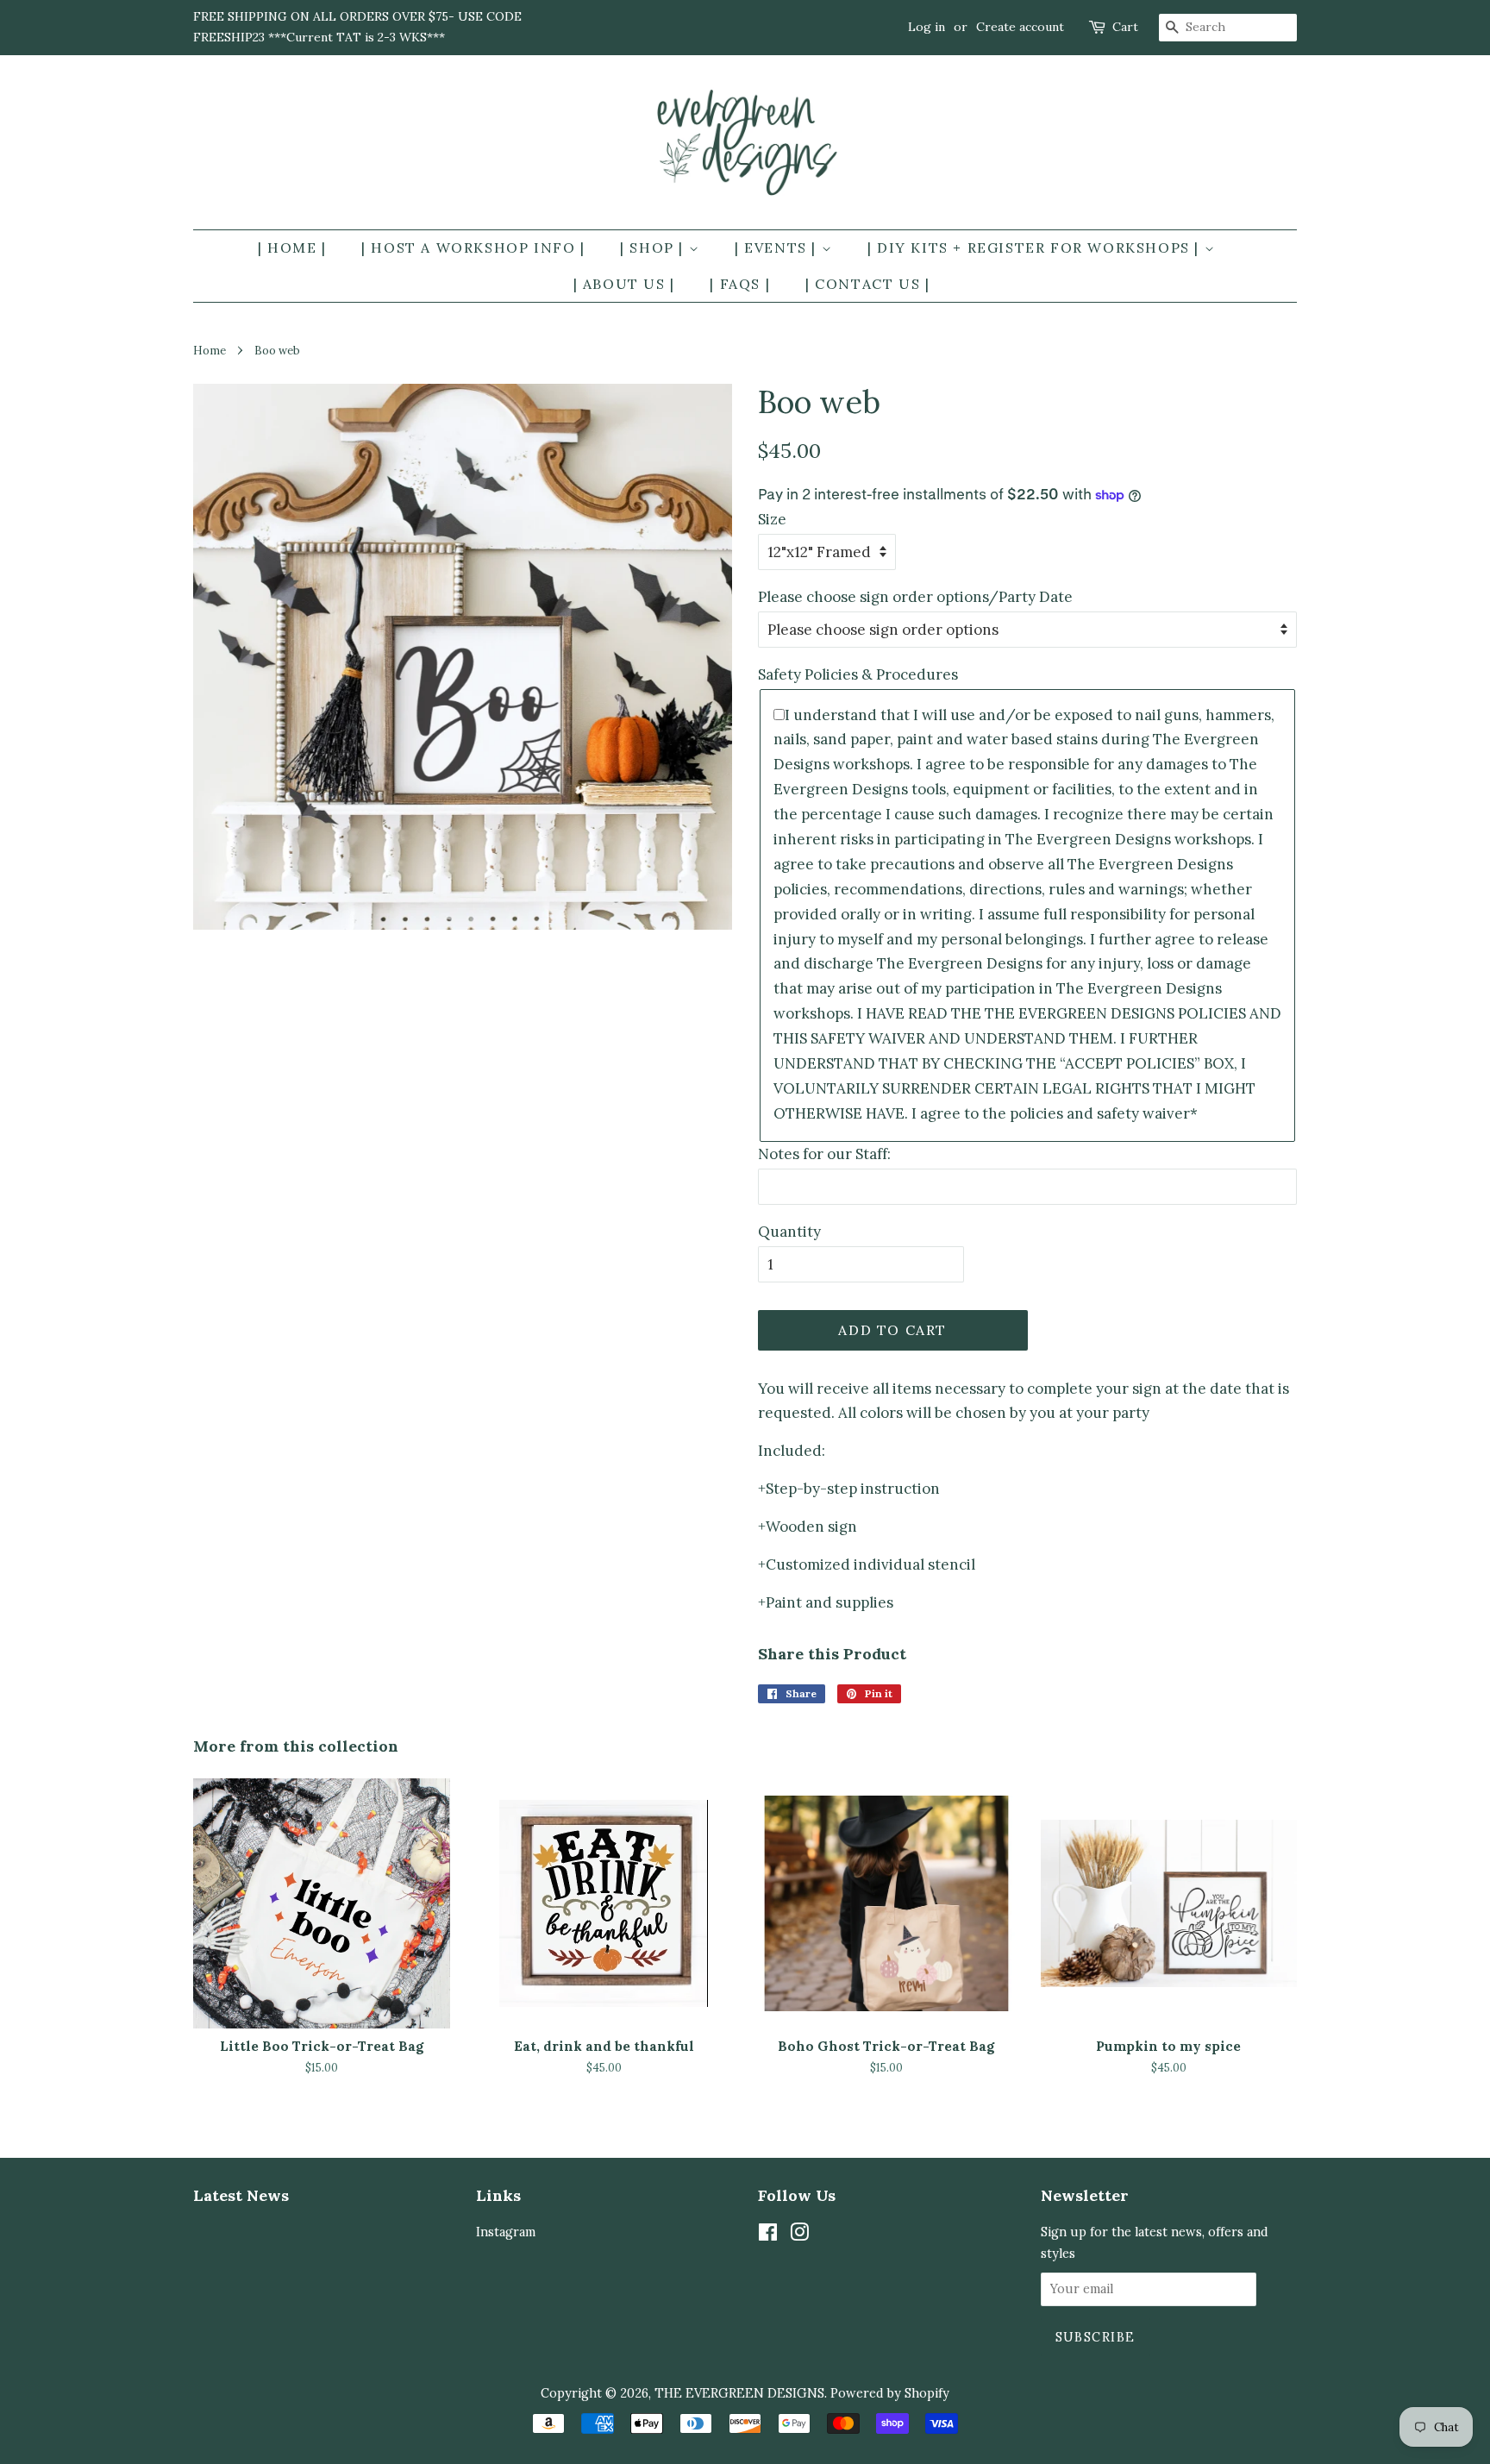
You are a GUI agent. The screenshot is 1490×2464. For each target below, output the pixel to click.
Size (772, 519)
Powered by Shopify (890, 2393)
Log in (927, 27)
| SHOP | (654, 248)
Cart (1125, 27)
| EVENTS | (778, 248)
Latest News (241, 2195)
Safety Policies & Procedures (858, 674)
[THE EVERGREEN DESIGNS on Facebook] (768, 2235)
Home (210, 350)
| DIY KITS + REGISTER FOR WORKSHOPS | (1036, 248)
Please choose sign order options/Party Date (915, 597)
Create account (1020, 27)
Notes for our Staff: (824, 1154)
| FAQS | (740, 284)
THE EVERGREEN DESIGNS (739, 2393)
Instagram (506, 2232)
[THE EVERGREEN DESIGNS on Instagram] (799, 2235)
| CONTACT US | (867, 284)
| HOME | (292, 248)
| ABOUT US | (624, 284)
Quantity (789, 1232)
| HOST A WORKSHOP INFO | (473, 248)
